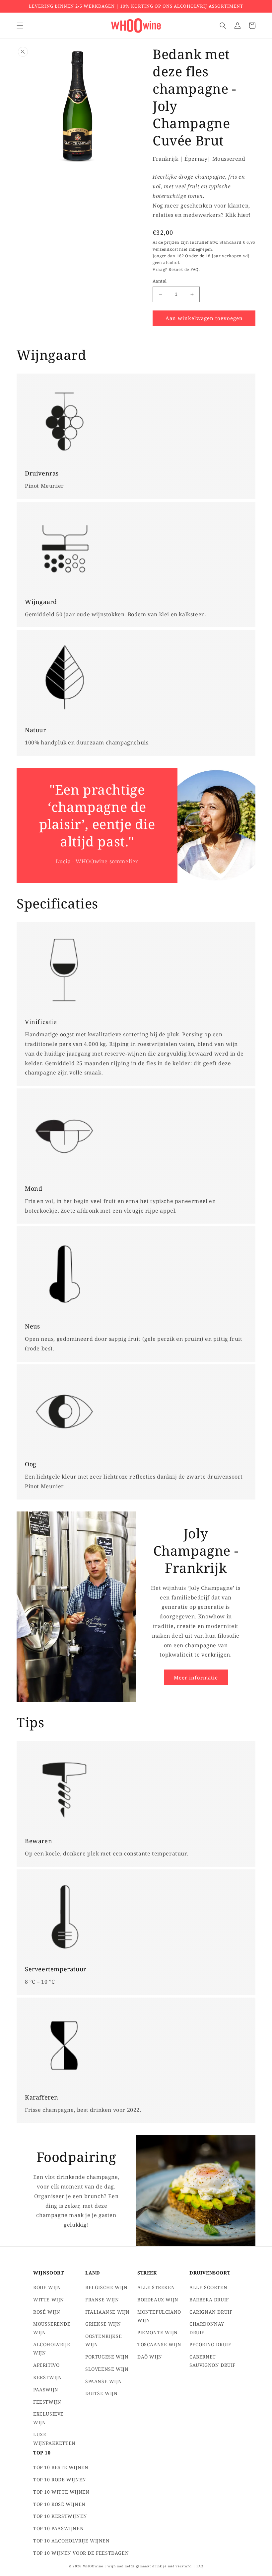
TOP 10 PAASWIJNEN (58, 2528)
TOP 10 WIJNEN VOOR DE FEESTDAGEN (81, 2553)
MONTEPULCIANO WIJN (159, 2316)
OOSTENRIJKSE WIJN (103, 2340)
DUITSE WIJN (102, 2393)
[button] (20, 26)
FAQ (195, 269)
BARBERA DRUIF (209, 2300)
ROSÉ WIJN (47, 2312)
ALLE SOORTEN (208, 2287)
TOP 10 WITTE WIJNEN (61, 2492)
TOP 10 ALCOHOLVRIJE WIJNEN (71, 2541)
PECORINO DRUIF (210, 2344)
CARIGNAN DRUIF (211, 2312)
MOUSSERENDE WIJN (52, 2328)
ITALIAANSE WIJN (107, 2312)
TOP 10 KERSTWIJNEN (60, 2516)
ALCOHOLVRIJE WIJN (52, 2349)
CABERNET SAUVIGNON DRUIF (212, 2361)
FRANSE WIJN (102, 2300)
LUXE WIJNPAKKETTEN (54, 2439)
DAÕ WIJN (150, 2357)
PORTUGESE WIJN (107, 2357)
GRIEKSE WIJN (103, 2324)
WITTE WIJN (49, 2300)
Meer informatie (196, 1677)
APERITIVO (46, 2365)
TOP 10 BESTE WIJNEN (61, 2467)
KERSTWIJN (47, 2377)
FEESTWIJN (47, 2402)
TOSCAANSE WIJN (159, 2344)
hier (243, 215)
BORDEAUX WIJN (158, 2300)
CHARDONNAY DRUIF (207, 2328)
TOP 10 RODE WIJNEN (60, 2480)
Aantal (160, 281)
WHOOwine (93, 2566)
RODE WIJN (47, 2287)
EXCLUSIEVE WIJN (48, 2418)
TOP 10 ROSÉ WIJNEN (59, 2504)
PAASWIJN (46, 2390)
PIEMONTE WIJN (158, 2332)
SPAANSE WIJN (103, 2381)
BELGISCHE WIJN (106, 2287)
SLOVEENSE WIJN (107, 2369)
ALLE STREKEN (156, 2287)
